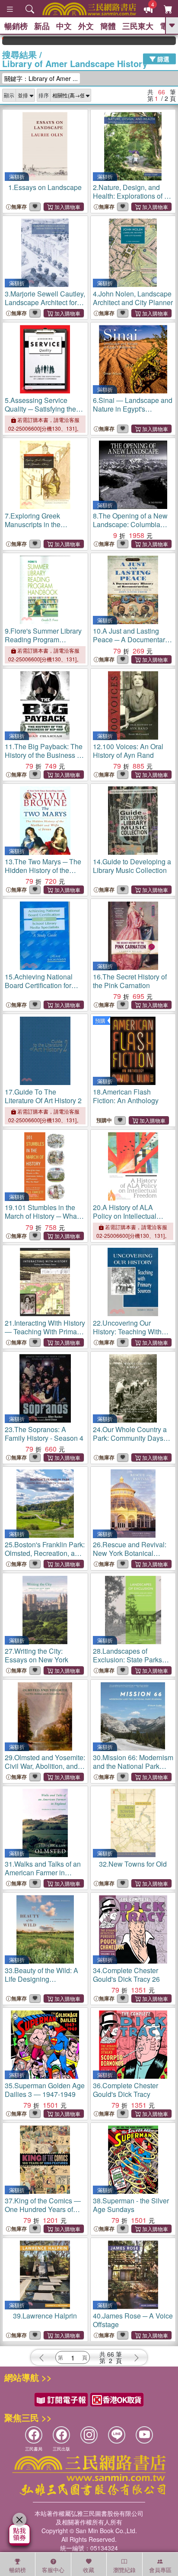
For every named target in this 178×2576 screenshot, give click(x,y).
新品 (42, 26)
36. (126, 2090)
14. (132, 866)
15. (39, 990)
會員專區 (160, 2570)
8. (130, 524)
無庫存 (19, 207)
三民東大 (138, 26)
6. (133, 409)
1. (45, 187)
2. (130, 196)
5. (40, 413)
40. (133, 2320)
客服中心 (53, 2570)
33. (41, 1983)
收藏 (89, 2570)
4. (133, 298)
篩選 (162, 59)
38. (131, 2205)
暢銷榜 (16, 26)
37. (43, 2209)
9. (43, 639)
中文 (64, 26)
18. (126, 1096)
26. (130, 1553)
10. (131, 639)
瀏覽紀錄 (124, 2570)
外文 (86, 26)
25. (45, 1553)
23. (44, 1434)
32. (133, 1864)
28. (127, 1664)
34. (126, 1975)
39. (45, 2316)
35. (45, 2090)
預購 (100, 1020)
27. (37, 1655)
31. (43, 1872)
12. (128, 751)
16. (130, 981)
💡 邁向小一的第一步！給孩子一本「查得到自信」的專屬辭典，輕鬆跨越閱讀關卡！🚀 (163, 41)
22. (127, 1331)
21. (45, 1331)
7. (33, 524)
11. (44, 755)
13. (43, 870)
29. (45, 1766)
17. (43, 1096)
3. (45, 302)
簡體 (108, 26)
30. (133, 1766)
